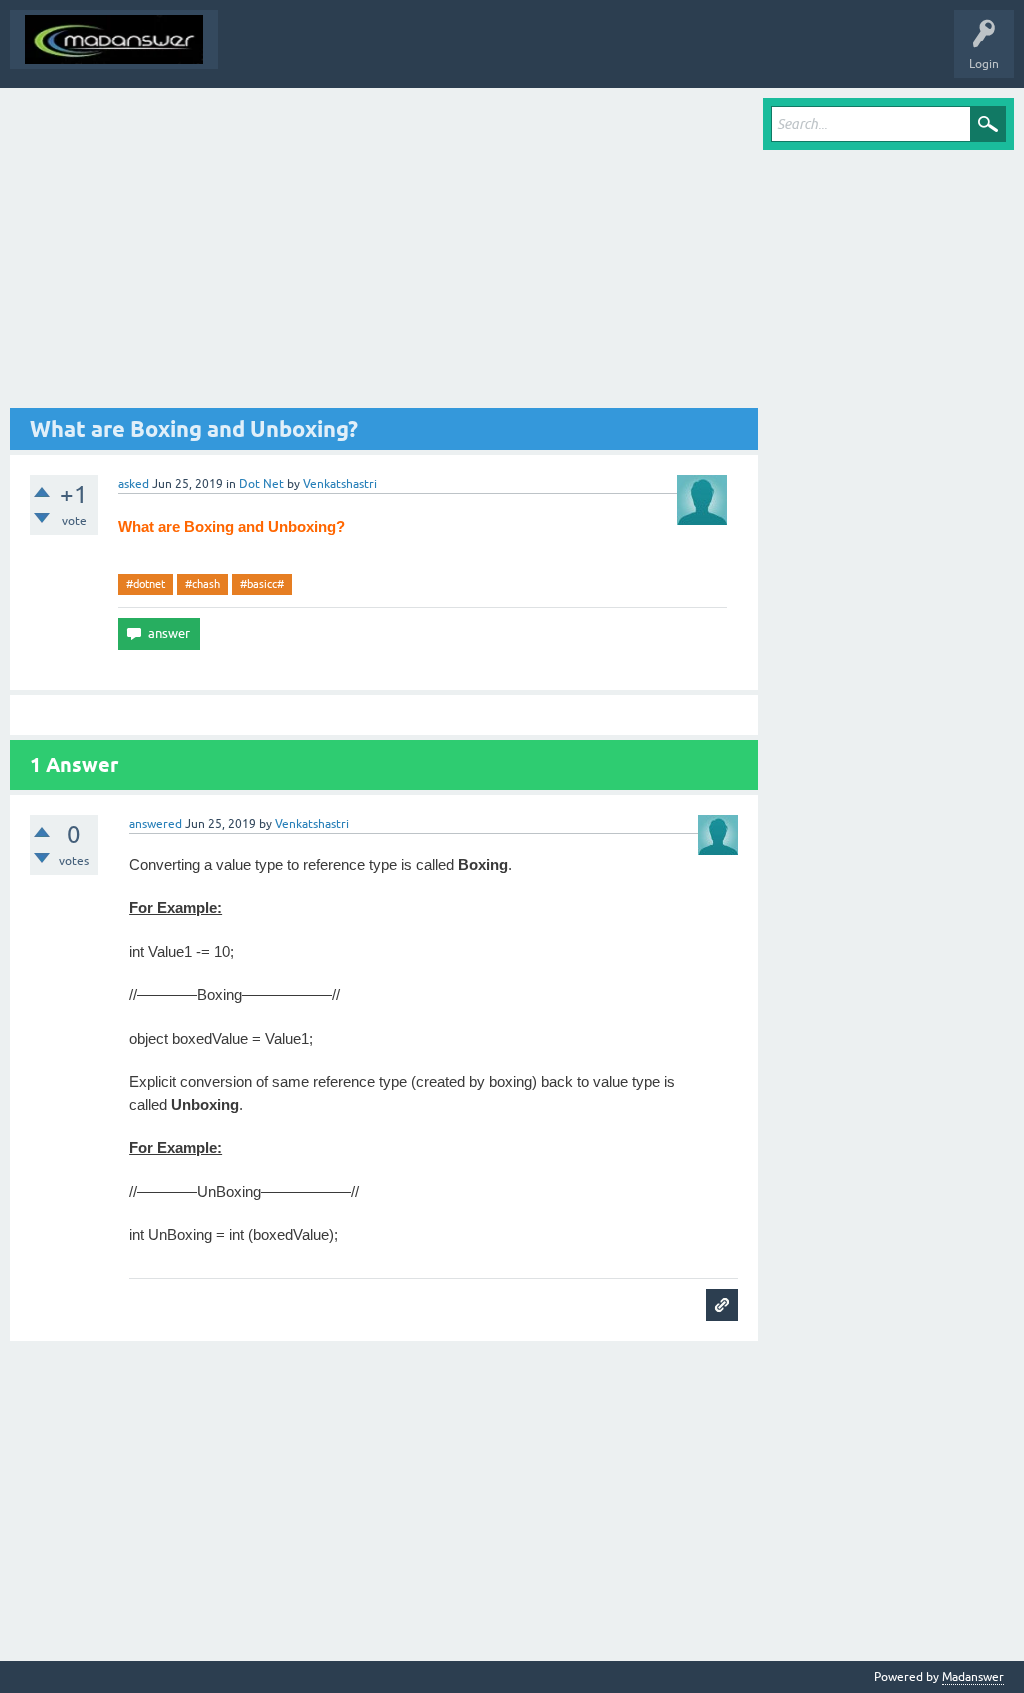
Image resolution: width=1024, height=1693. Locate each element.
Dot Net (261, 484)
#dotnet (145, 584)
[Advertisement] (384, 253)
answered (155, 824)
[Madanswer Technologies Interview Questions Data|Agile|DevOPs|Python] (114, 39)
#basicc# (262, 584)
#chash (202, 584)
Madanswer (973, 1677)
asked (133, 484)
